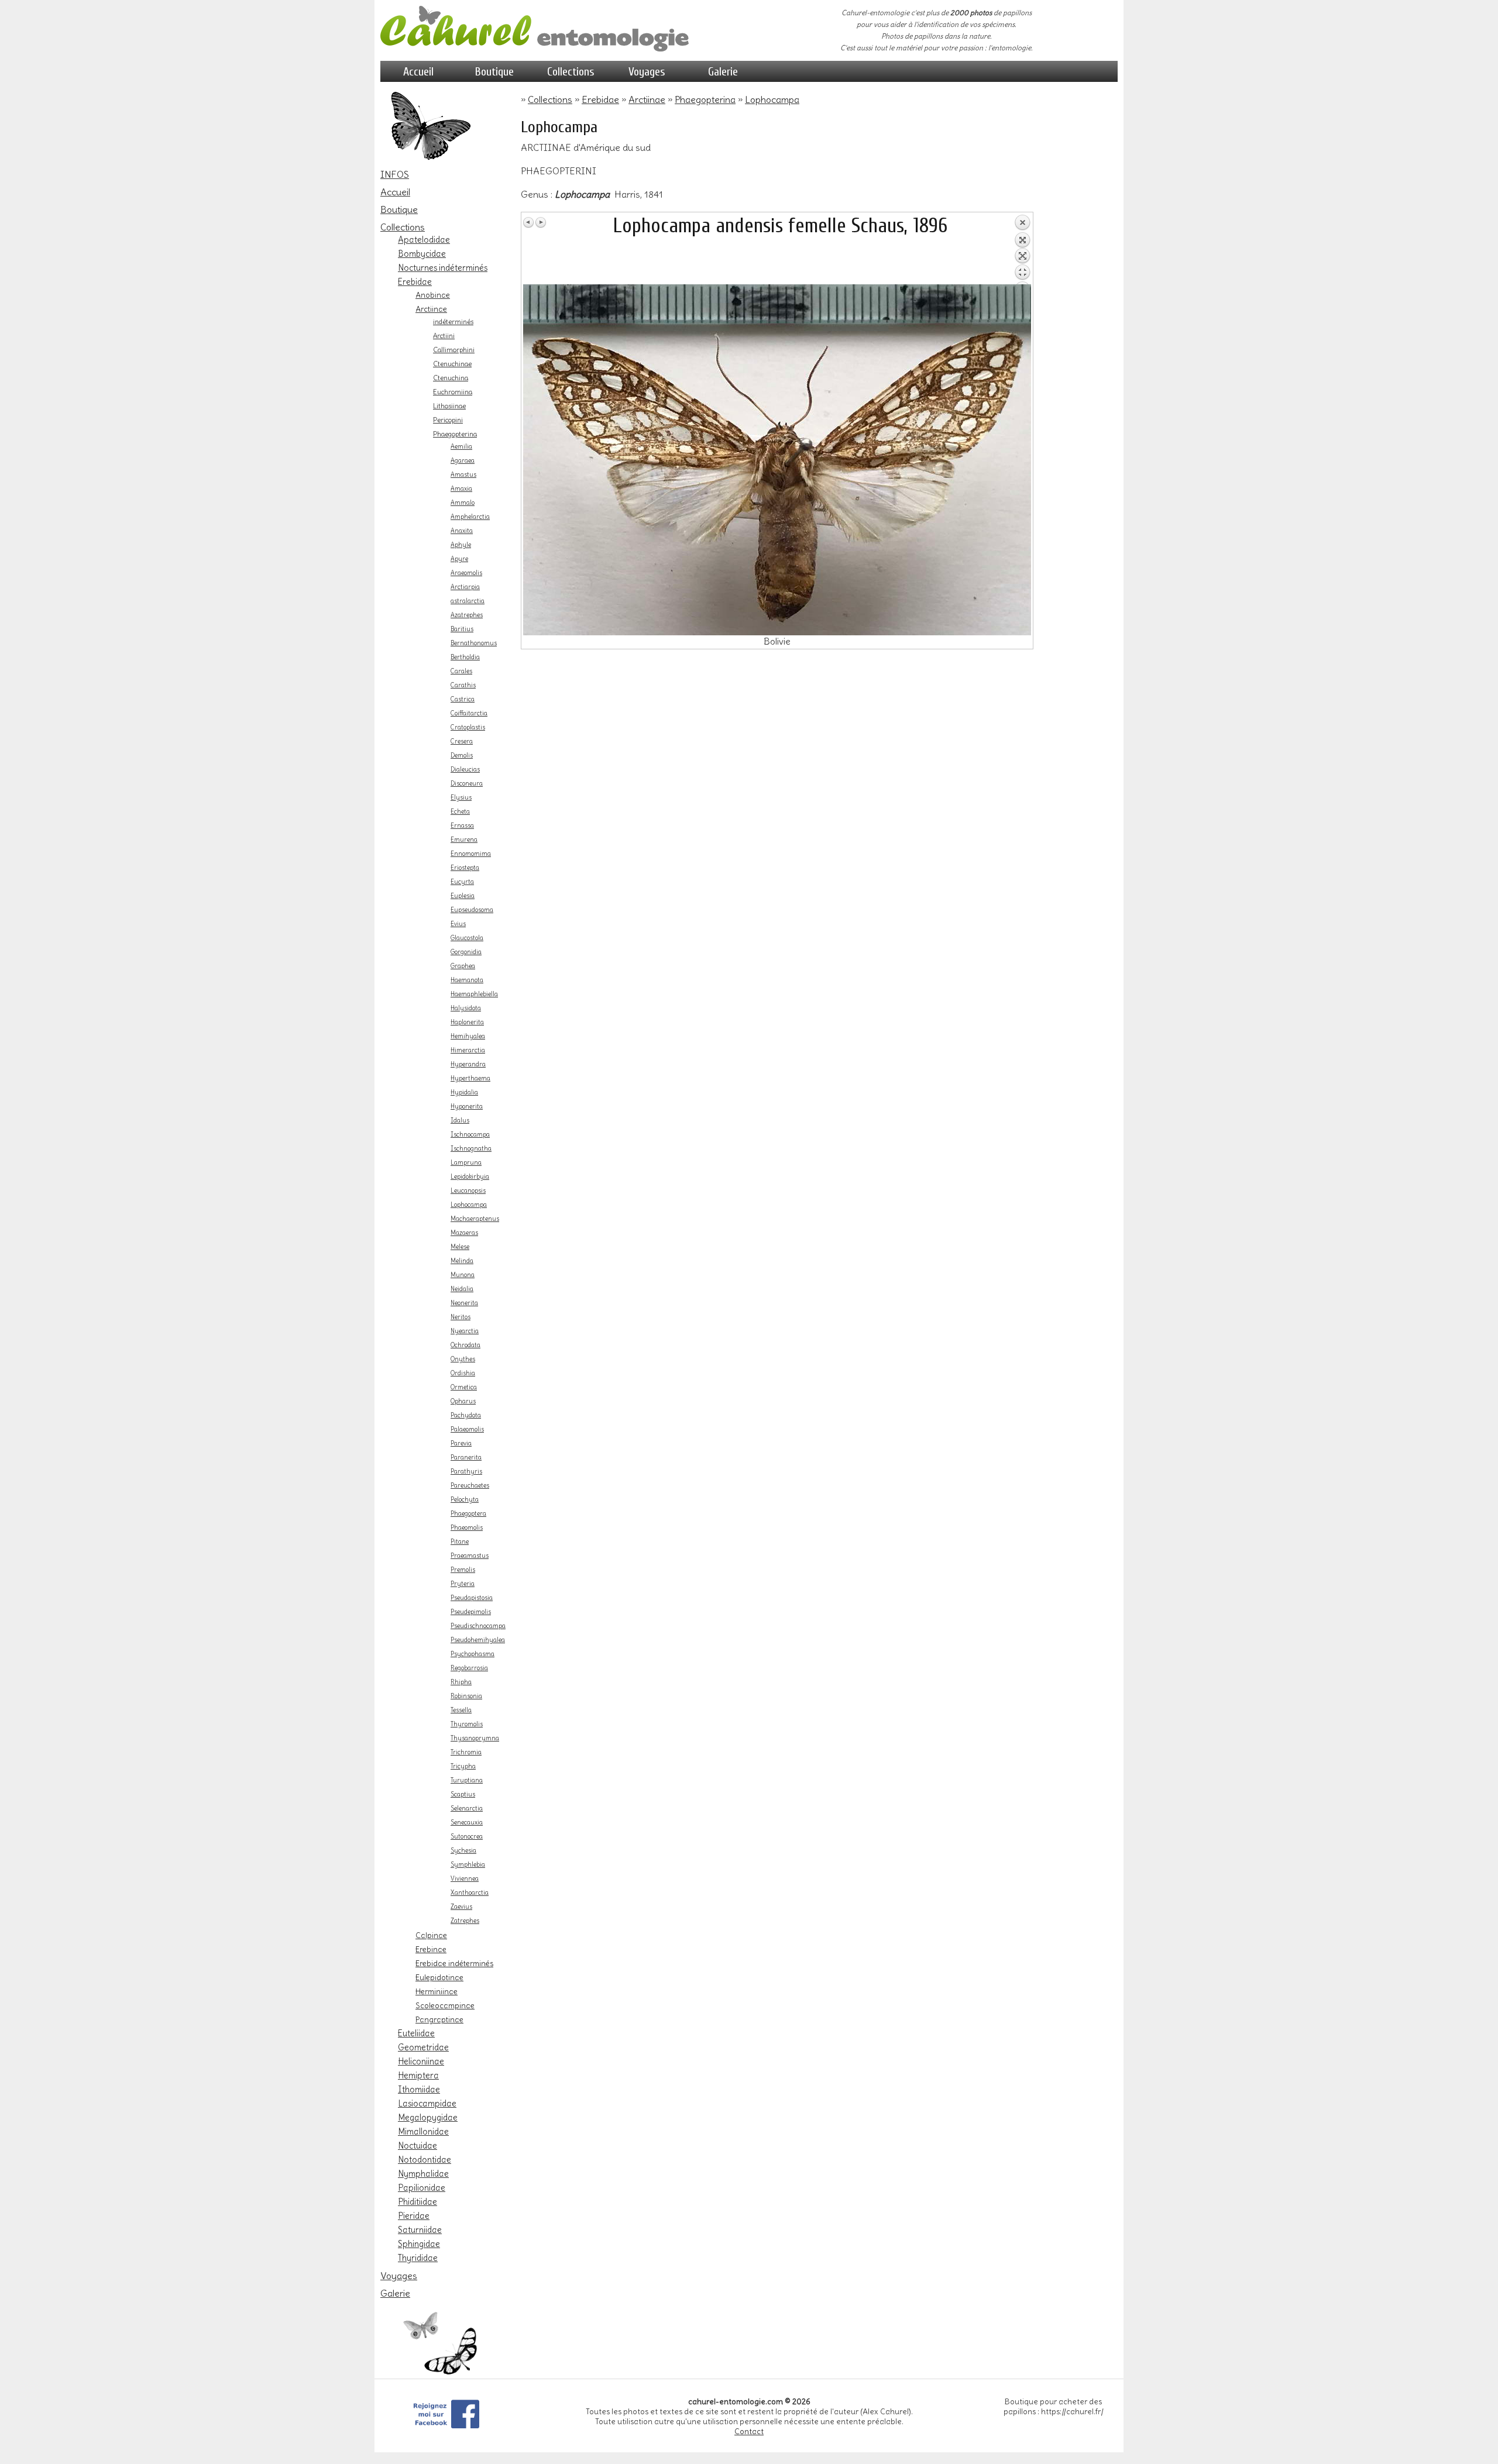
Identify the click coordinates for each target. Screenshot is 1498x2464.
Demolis (462, 756)
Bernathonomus (474, 643)
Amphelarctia (470, 517)
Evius (458, 924)
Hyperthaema (470, 1078)
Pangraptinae (439, 2019)
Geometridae (423, 2047)
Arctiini (444, 336)
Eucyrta (462, 882)
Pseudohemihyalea (478, 1640)
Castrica (463, 699)
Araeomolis (466, 573)
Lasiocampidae (427, 2104)
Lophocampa (469, 1205)
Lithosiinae (449, 406)
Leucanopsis (468, 1191)
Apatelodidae (424, 240)
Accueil (418, 72)
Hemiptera (418, 2076)
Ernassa (462, 826)
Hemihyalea (468, 1036)
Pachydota (466, 1415)
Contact (749, 2432)
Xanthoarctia (470, 1893)
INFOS (395, 174)
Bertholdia (465, 657)
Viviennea (465, 1879)
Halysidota (466, 1008)
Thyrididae (418, 2258)
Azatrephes (467, 615)
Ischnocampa (470, 1135)
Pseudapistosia (472, 1598)
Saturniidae (420, 2230)
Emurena (464, 840)
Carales (461, 671)
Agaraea (463, 461)
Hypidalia (464, 1092)
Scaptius (463, 1794)
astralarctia (468, 601)
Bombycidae (422, 254)
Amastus (463, 475)
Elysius (461, 798)
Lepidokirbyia (470, 1177)
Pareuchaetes (470, 1486)
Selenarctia (467, 1809)
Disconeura (467, 784)
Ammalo (463, 503)
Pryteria (463, 1584)
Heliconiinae (421, 2062)
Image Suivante (541, 222)
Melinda (462, 1261)
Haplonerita (467, 1022)
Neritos (461, 1317)
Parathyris (466, 1472)
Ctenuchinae (452, 364)
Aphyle (461, 545)
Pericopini (448, 420)
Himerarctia (468, 1050)
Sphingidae (419, 2244)
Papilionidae (422, 2188)
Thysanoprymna (475, 1738)
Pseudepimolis (471, 1612)
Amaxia (461, 489)
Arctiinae (431, 309)
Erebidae (415, 282)
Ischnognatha (471, 1149)
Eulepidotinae (439, 1977)
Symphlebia (468, 1865)
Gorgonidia (466, 952)
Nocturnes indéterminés (443, 268)
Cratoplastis (468, 727)
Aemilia (461, 447)
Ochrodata (465, 1345)
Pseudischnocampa (478, 1626)
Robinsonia (466, 1696)
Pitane (460, 1542)
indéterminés (453, 322)
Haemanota (467, 980)
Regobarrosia (469, 1668)
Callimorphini (454, 350)
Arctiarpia (465, 587)
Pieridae (414, 2216)
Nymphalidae (423, 2174)
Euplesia (463, 896)
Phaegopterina (455, 434)
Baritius (462, 629)
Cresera (462, 741)
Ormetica (464, 1387)
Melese (460, 1247)
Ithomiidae (419, 2090)
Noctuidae (418, 2146)
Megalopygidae (428, 2118)
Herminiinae (437, 1991)
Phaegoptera (468, 1514)
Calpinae (431, 1935)
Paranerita (466, 1458)
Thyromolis (467, 1724)
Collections (571, 72)
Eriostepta (465, 868)
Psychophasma (473, 1654)
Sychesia (463, 1851)
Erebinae (431, 1949)
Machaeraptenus (475, 1219)
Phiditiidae (418, 2202)
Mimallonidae (423, 2132)
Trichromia (466, 1752)
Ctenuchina (451, 378)
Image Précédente (529, 222)
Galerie (723, 72)
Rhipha (461, 1682)
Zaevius (461, 1907)
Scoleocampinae (445, 2005)
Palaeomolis (467, 1429)
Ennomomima (471, 854)
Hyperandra (468, 1064)
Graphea (463, 966)
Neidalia (462, 1289)
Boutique (494, 72)
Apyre (459, 559)
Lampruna (466, 1163)
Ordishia (463, 1373)
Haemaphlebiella (474, 994)
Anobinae (433, 295)
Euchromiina (453, 392)
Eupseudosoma (472, 910)
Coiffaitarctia (469, 713)
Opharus (463, 1401)
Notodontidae (425, 2160)
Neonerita (464, 1303)
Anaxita (462, 531)
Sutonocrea (467, 1837)
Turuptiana (467, 1780)
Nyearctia (465, 1331)
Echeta (460, 812)
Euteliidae (416, 2033)
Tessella (461, 1710)
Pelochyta (465, 1500)
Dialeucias (465, 770)
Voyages (647, 72)
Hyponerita (467, 1107)
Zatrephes (465, 1921)
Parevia (461, 1443)
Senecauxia (467, 1823)
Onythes (463, 1359)
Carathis (463, 685)
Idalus (460, 1121)
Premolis (463, 1570)
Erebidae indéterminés (454, 1963)
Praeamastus (470, 1556)
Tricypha (463, 1766)
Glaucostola (467, 938)
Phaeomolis (467, 1528)
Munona (463, 1275)
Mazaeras (464, 1233)
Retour (1022, 249)
